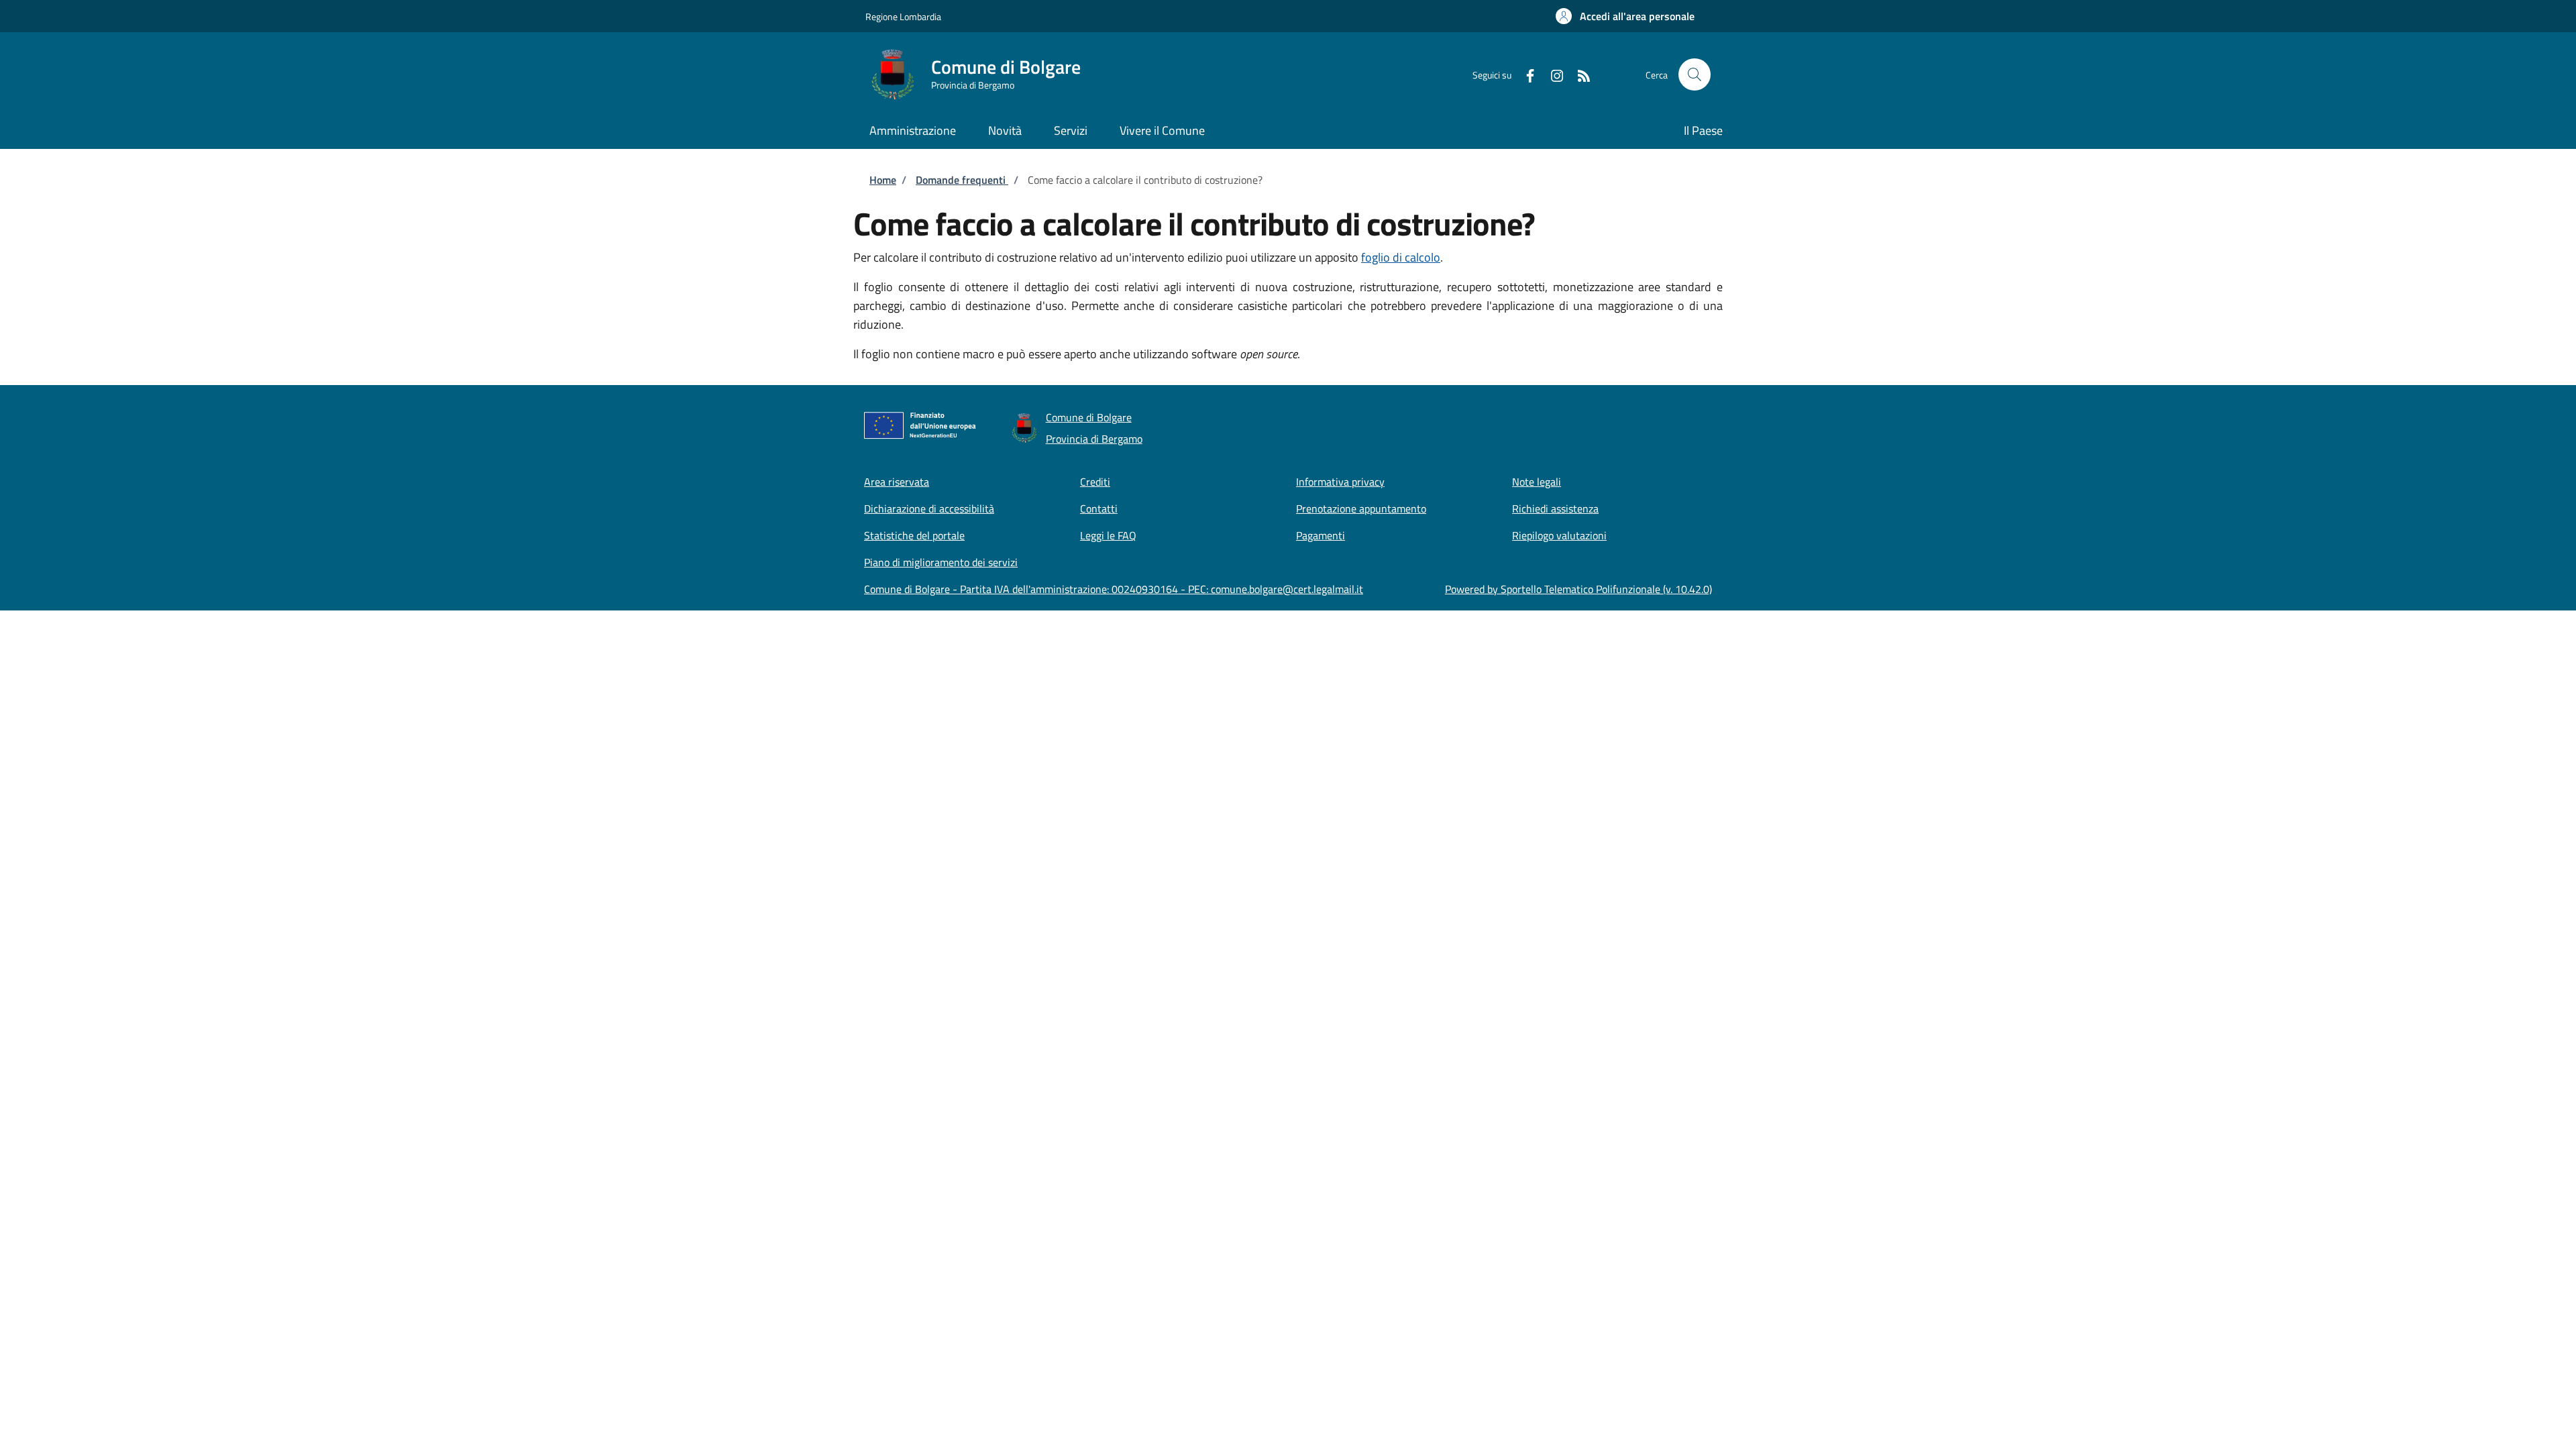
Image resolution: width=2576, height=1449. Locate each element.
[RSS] (1578, 74)
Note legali (1537, 482)
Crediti (1095, 482)
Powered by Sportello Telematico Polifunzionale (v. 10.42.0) (1578, 589)
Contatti (1099, 508)
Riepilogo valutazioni (1559, 535)
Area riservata (897, 482)
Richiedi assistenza (1555, 508)
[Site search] (1695, 74)
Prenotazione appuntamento (1361, 508)
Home (883, 180)
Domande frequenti (962, 180)
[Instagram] (1552, 74)
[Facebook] (1525, 74)
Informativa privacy (1340, 482)
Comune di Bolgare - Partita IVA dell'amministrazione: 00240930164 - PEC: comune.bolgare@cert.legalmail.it (1114, 589)
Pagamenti (1321, 535)
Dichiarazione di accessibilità (929, 508)
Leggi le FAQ (1108, 535)
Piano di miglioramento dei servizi (941, 562)
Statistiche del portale (914, 535)
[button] (1625, 16)
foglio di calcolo (1401, 257)
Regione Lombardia (903, 16)
